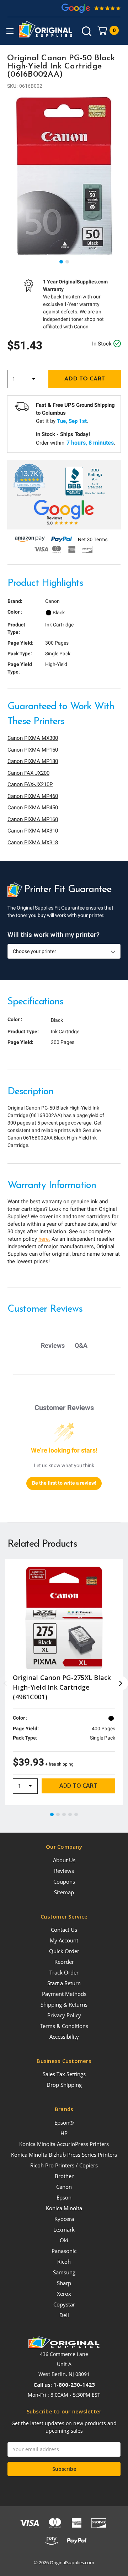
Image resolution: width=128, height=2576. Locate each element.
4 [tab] (70, 1815)
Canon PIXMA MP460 (33, 796)
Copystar (64, 2304)
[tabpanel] (64, 176)
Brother (64, 2176)
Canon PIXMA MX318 (33, 843)
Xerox (64, 2294)
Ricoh (64, 2262)
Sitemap (64, 1892)
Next (121, 1683)
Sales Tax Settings (64, 2074)
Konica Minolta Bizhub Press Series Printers (64, 2155)
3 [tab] (64, 1815)
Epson (64, 2197)
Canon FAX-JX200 (28, 773)
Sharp (64, 2283)
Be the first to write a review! (64, 1483)
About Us (64, 1860)
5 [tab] (76, 1815)
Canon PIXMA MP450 (33, 808)
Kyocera (64, 2219)
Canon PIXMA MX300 (33, 738)
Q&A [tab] (81, 1345)
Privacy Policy (64, 2015)
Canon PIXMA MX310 (33, 831)
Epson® (64, 2122)
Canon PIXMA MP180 (33, 761)
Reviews (64, 1871)
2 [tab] (68, 262)
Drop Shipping (64, 2085)
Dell (64, 2315)
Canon (64, 2187)
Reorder (64, 1962)
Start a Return (64, 1983)
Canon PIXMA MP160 (33, 819)
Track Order (64, 1972)
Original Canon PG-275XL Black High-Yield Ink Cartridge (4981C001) (62, 1687)
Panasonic (64, 2251)
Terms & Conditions (64, 2026)
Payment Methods (64, 1994)
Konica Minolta (64, 2208)
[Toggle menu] (10, 31)
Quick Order (64, 1951)
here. (44, 1239)
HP (64, 2133)
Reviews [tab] (53, 1345)
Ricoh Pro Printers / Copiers (64, 2165)
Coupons (64, 1881)
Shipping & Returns (64, 2004)
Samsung (64, 2272)
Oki (64, 2240)
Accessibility (64, 2037)
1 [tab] (62, 262)
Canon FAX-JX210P (30, 784)
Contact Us (64, 1930)
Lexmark (64, 2229)
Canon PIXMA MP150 (33, 750)
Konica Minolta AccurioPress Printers (64, 2144)
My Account (64, 1940)
